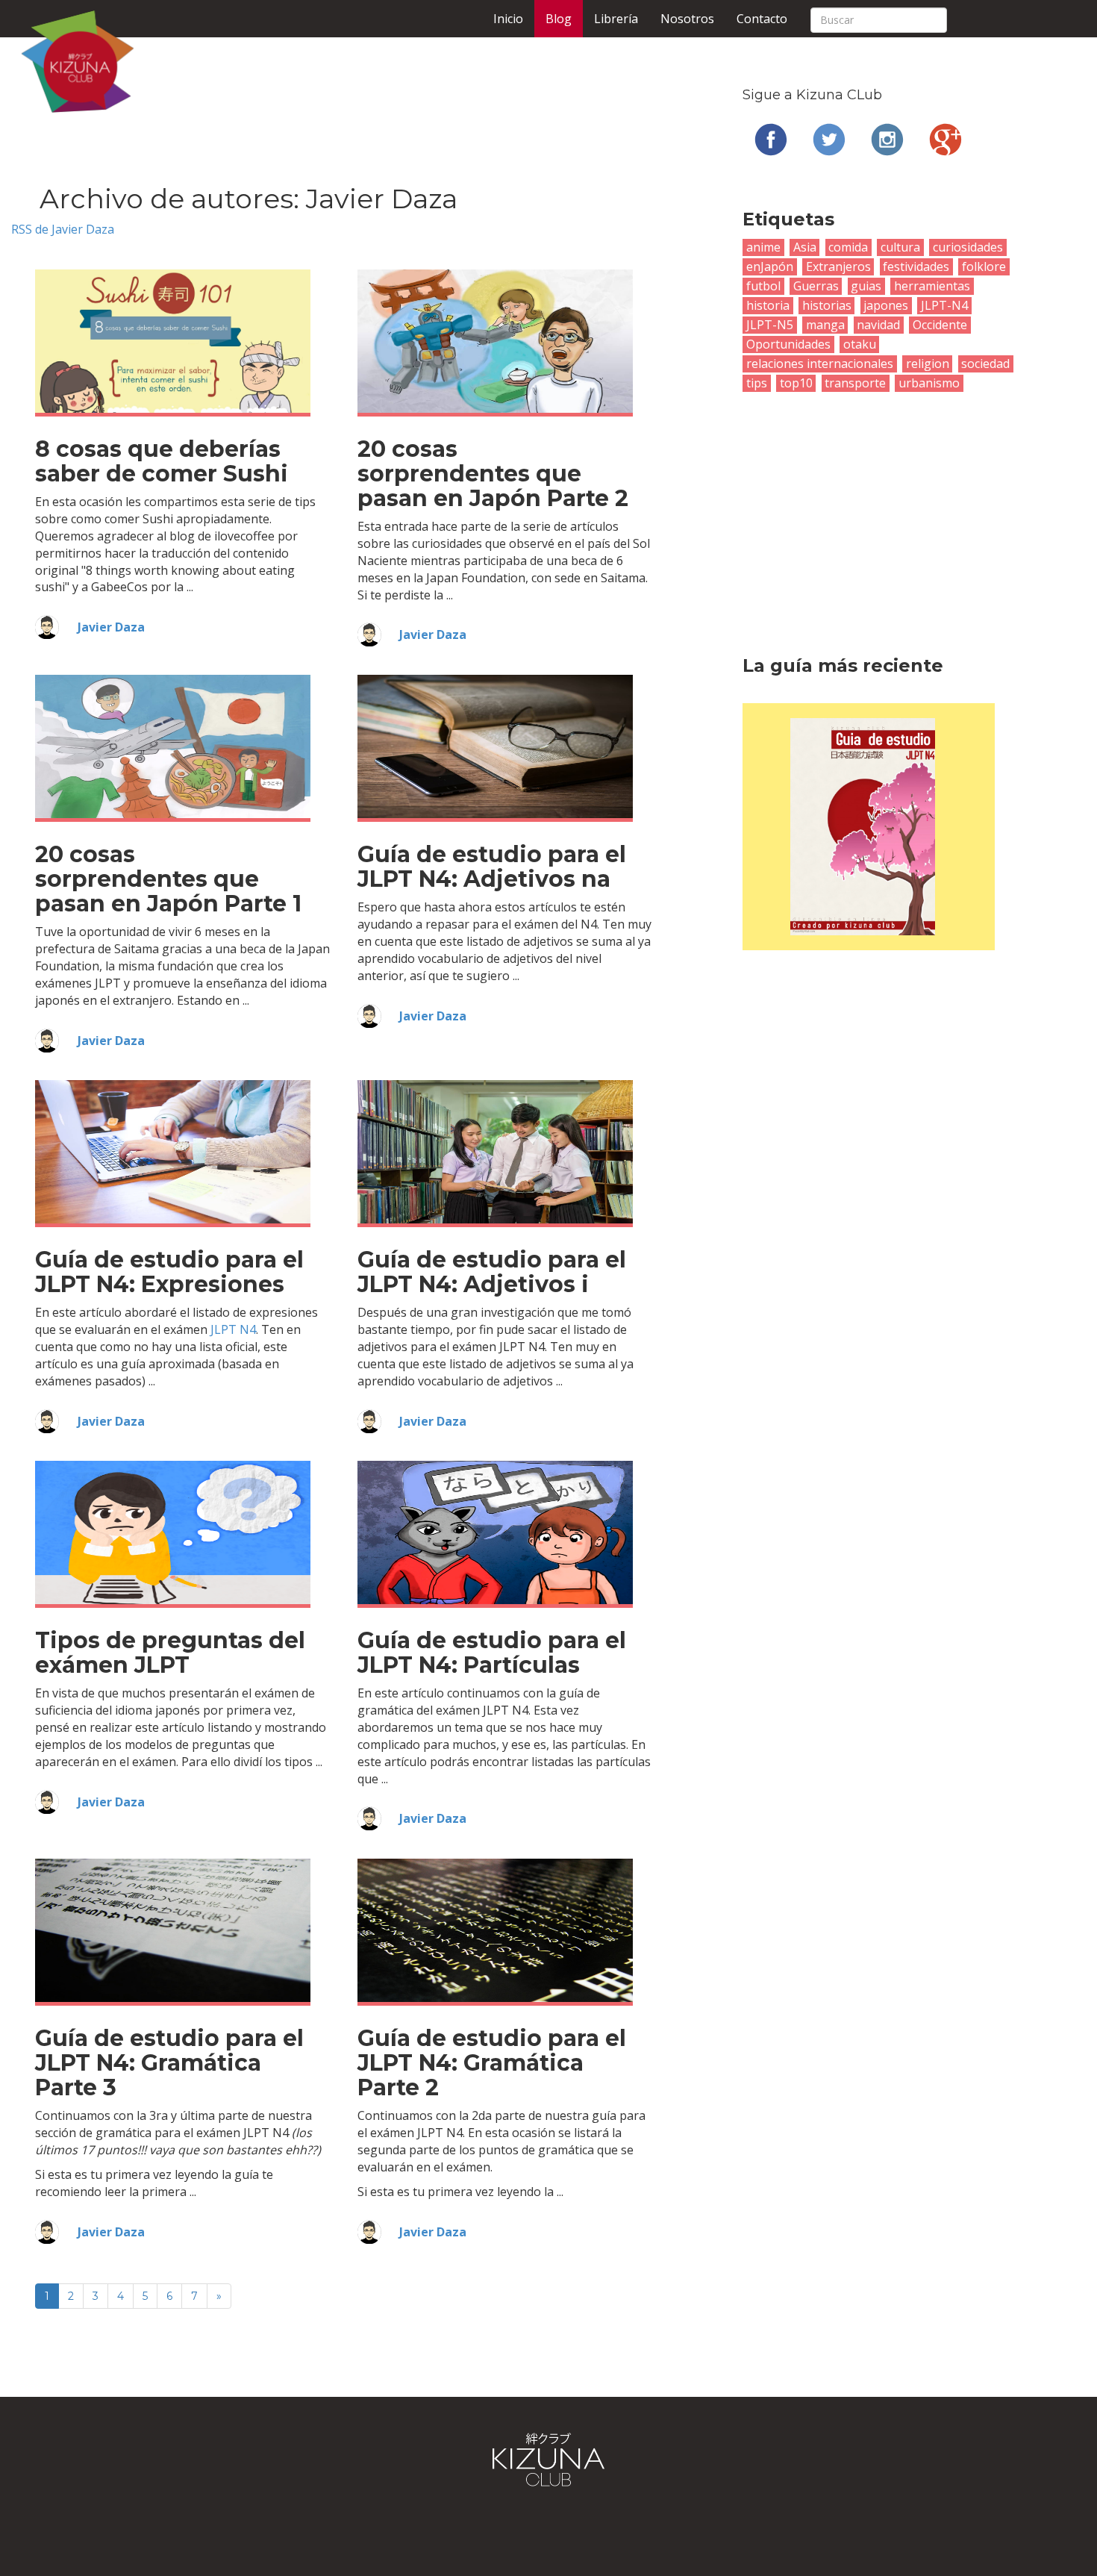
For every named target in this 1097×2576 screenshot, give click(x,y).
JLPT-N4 (944, 305)
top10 (796, 383)
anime (763, 247)
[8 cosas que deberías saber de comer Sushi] (173, 340)
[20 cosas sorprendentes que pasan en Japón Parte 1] (173, 746)
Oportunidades (788, 344)
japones (886, 305)
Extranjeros (838, 266)
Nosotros (687, 19)
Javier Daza (111, 627)
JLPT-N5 (770, 325)
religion (928, 364)
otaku (860, 344)
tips (757, 383)
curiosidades (968, 247)
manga (825, 325)
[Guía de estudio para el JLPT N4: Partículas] (495, 1532)
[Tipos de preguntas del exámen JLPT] (173, 1532)
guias (866, 286)
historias (827, 305)
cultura (900, 247)
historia (768, 305)
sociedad (985, 364)
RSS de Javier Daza (63, 229)
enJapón (770, 266)
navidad (878, 325)
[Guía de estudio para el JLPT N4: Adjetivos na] (495, 746)
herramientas (932, 286)
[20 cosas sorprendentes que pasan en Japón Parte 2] (495, 340)
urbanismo (929, 383)
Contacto (762, 19)
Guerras (816, 286)
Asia (805, 247)
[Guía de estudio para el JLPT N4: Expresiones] (173, 1151)
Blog (559, 19)
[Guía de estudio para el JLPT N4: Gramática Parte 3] (173, 1930)
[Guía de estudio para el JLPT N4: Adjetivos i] (495, 1151)
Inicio (508, 19)
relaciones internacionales (820, 364)
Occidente (940, 325)
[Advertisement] (869, 504)
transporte (855, 383)
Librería (616, 19)
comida (848, 247)
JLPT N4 (233, 1329)
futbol (763, 286)
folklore (984, 266)
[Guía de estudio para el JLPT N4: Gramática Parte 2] (495, 1930)
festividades (916, 266)
